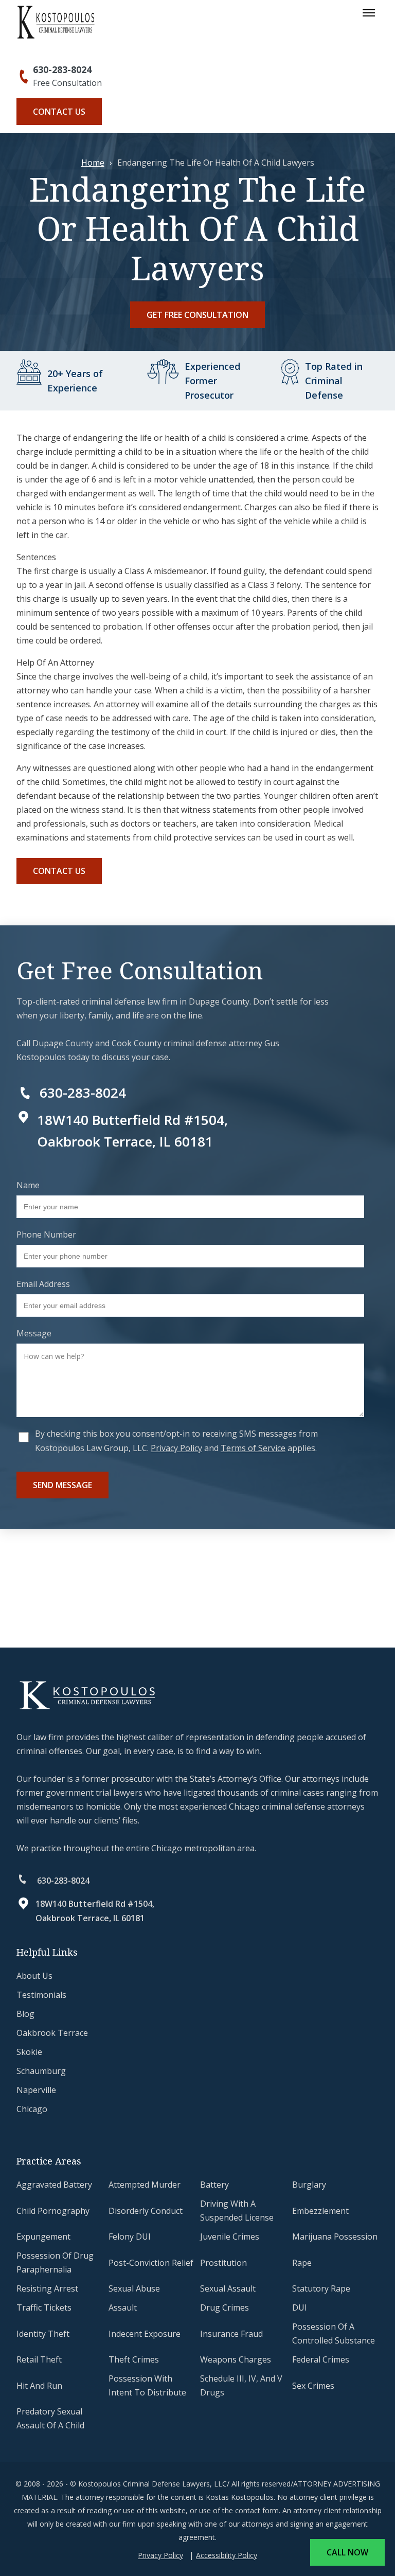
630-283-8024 (62, 69)
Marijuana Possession (335, 2237)
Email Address (43, 1284)
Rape (302, 2263)
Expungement (43, 2237)
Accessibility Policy (227, 2555)
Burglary (309, 2185)
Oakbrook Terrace (52, 2033)
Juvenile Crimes (230, 2237)
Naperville (36, 2090)
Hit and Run (39, 2386)
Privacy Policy (176, 1448)
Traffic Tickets (44, 2307)
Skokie (29, 2052)
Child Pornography (53, 2211)
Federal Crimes (321, 2359)
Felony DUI (130, 2237)
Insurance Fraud (231, 2334)
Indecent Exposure (145, 2334)
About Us (34, 1976)
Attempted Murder (145, 2185)
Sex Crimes (313, 2386)
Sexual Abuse (134, 2288)
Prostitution (223, 2263)
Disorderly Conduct (146, 2211)
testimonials (41, 1995)
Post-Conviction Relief (151, 2263)
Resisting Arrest (47, 2288)
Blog (25, 2014)
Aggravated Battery (54, 2185)
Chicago (32, 2109)
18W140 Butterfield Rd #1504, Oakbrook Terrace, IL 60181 (95, 1911)
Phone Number (46, 1235)
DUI (300, 2307)
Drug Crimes (225, 2307)
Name (28, 1185)
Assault (123, 2307)
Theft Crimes (134, 2359)
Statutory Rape (321, 2288)
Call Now (347, 2552)
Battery (214, 2185)
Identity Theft (43, 2334)
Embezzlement (320, 2211)
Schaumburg (41, 2071)
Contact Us (59, 112)
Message (34, 1333)
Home (93, 163)
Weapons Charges (236, 2359)
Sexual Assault (228, 2288)
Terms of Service (253, 1448)
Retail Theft (39, 2359)
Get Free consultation (197, 315)
